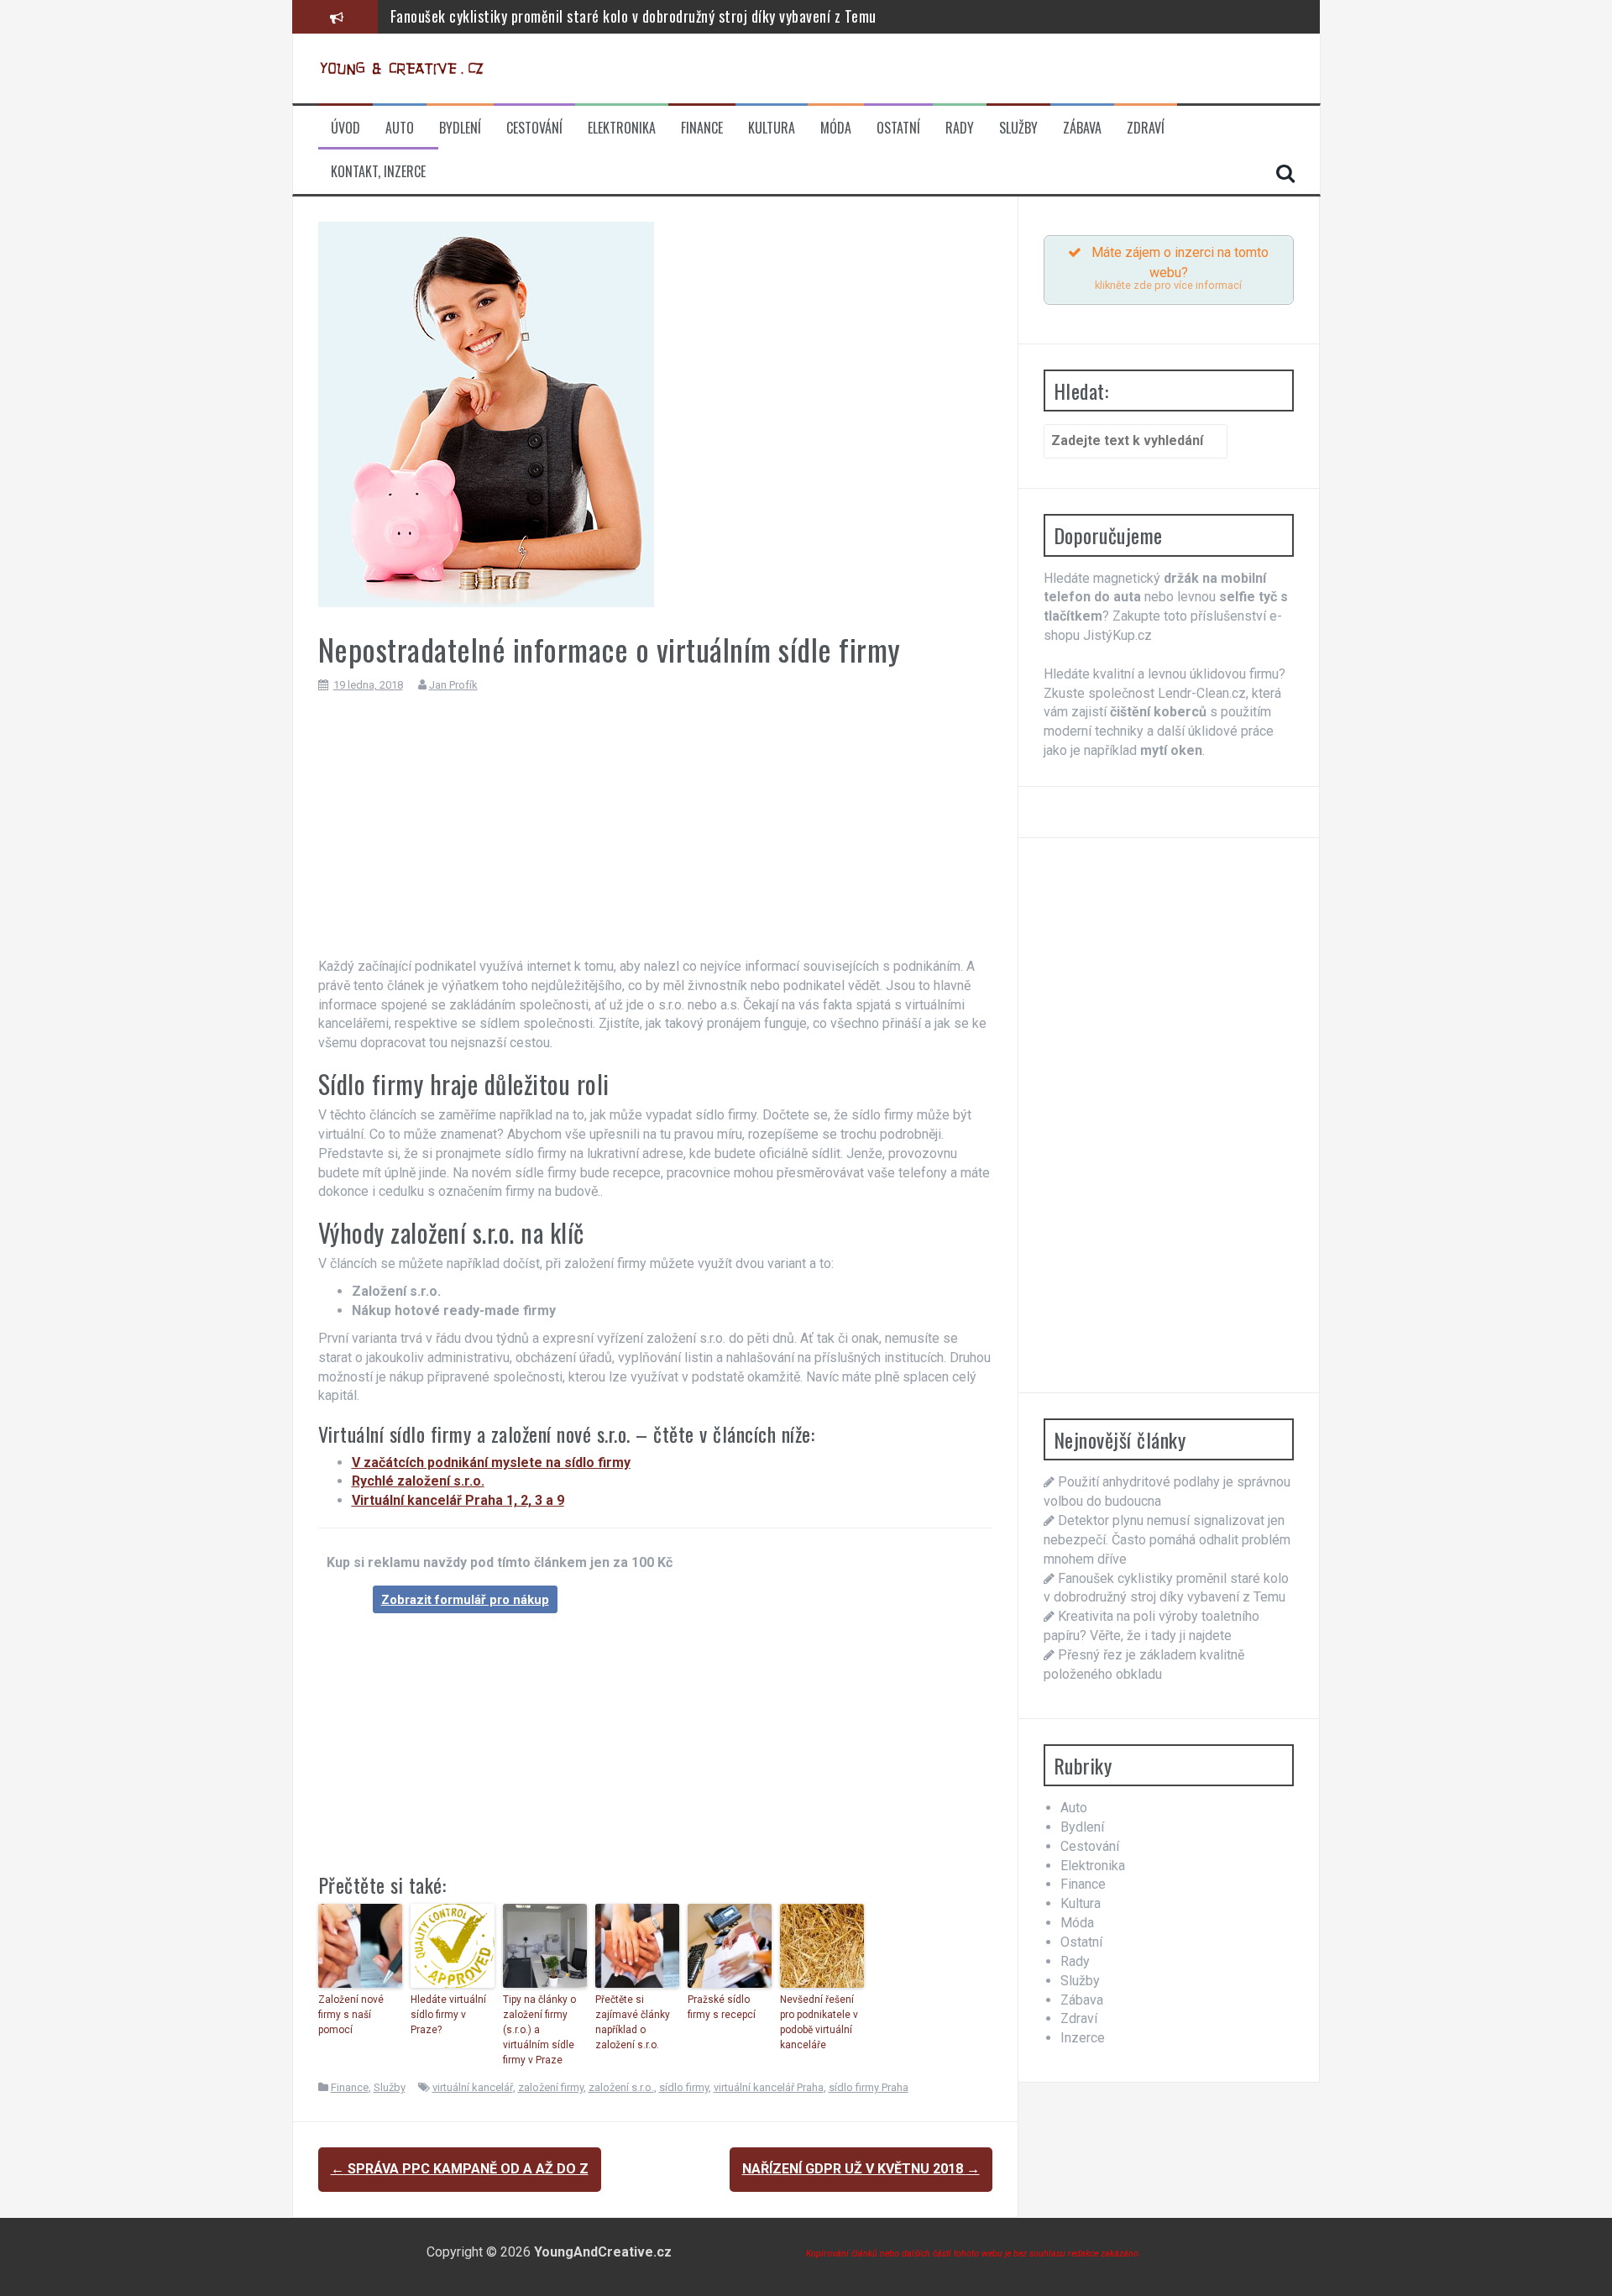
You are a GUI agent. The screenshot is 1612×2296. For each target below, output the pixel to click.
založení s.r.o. (621, 2087)
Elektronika (622, 128)
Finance (702, 128)
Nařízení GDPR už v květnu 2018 (861, 2169)
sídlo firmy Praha (869, 2087)
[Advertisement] (655, 831)
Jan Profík (453, 685)
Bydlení (460, 128)
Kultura (772, 128)
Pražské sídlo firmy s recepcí (722, 2007)
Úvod (345, 128)
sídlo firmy (684, 2087)
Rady (960, 128)
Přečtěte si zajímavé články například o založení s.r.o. (633, 2022)
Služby (1018, 128)
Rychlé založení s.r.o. (418, 1481)
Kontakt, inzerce (378, 172)
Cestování (534, 128)
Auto (400, 128)
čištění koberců (1158, 712)
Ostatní (898, 128)
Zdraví (1146, 128)
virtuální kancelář (473, 2087)
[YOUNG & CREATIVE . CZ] (402, 68)
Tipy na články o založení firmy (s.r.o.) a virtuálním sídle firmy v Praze (539, 2030)
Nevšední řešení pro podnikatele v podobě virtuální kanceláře (819, 2022)
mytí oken (1171, 750)
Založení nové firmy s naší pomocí (351, 2015)
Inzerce (1083, 2038)
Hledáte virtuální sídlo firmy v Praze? (448, 2015)
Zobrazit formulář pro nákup (465, 1600)
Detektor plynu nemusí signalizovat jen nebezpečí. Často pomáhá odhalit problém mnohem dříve (1167, 1540)
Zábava (1082, 128)
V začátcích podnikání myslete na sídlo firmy (491, 1463)
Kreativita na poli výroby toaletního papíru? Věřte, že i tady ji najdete (601, 26)
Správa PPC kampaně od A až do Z (460, 2169)
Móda (836, 128)
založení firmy (551, 2087)
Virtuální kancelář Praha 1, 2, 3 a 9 (458, 1500)
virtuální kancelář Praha (769, 2087)
